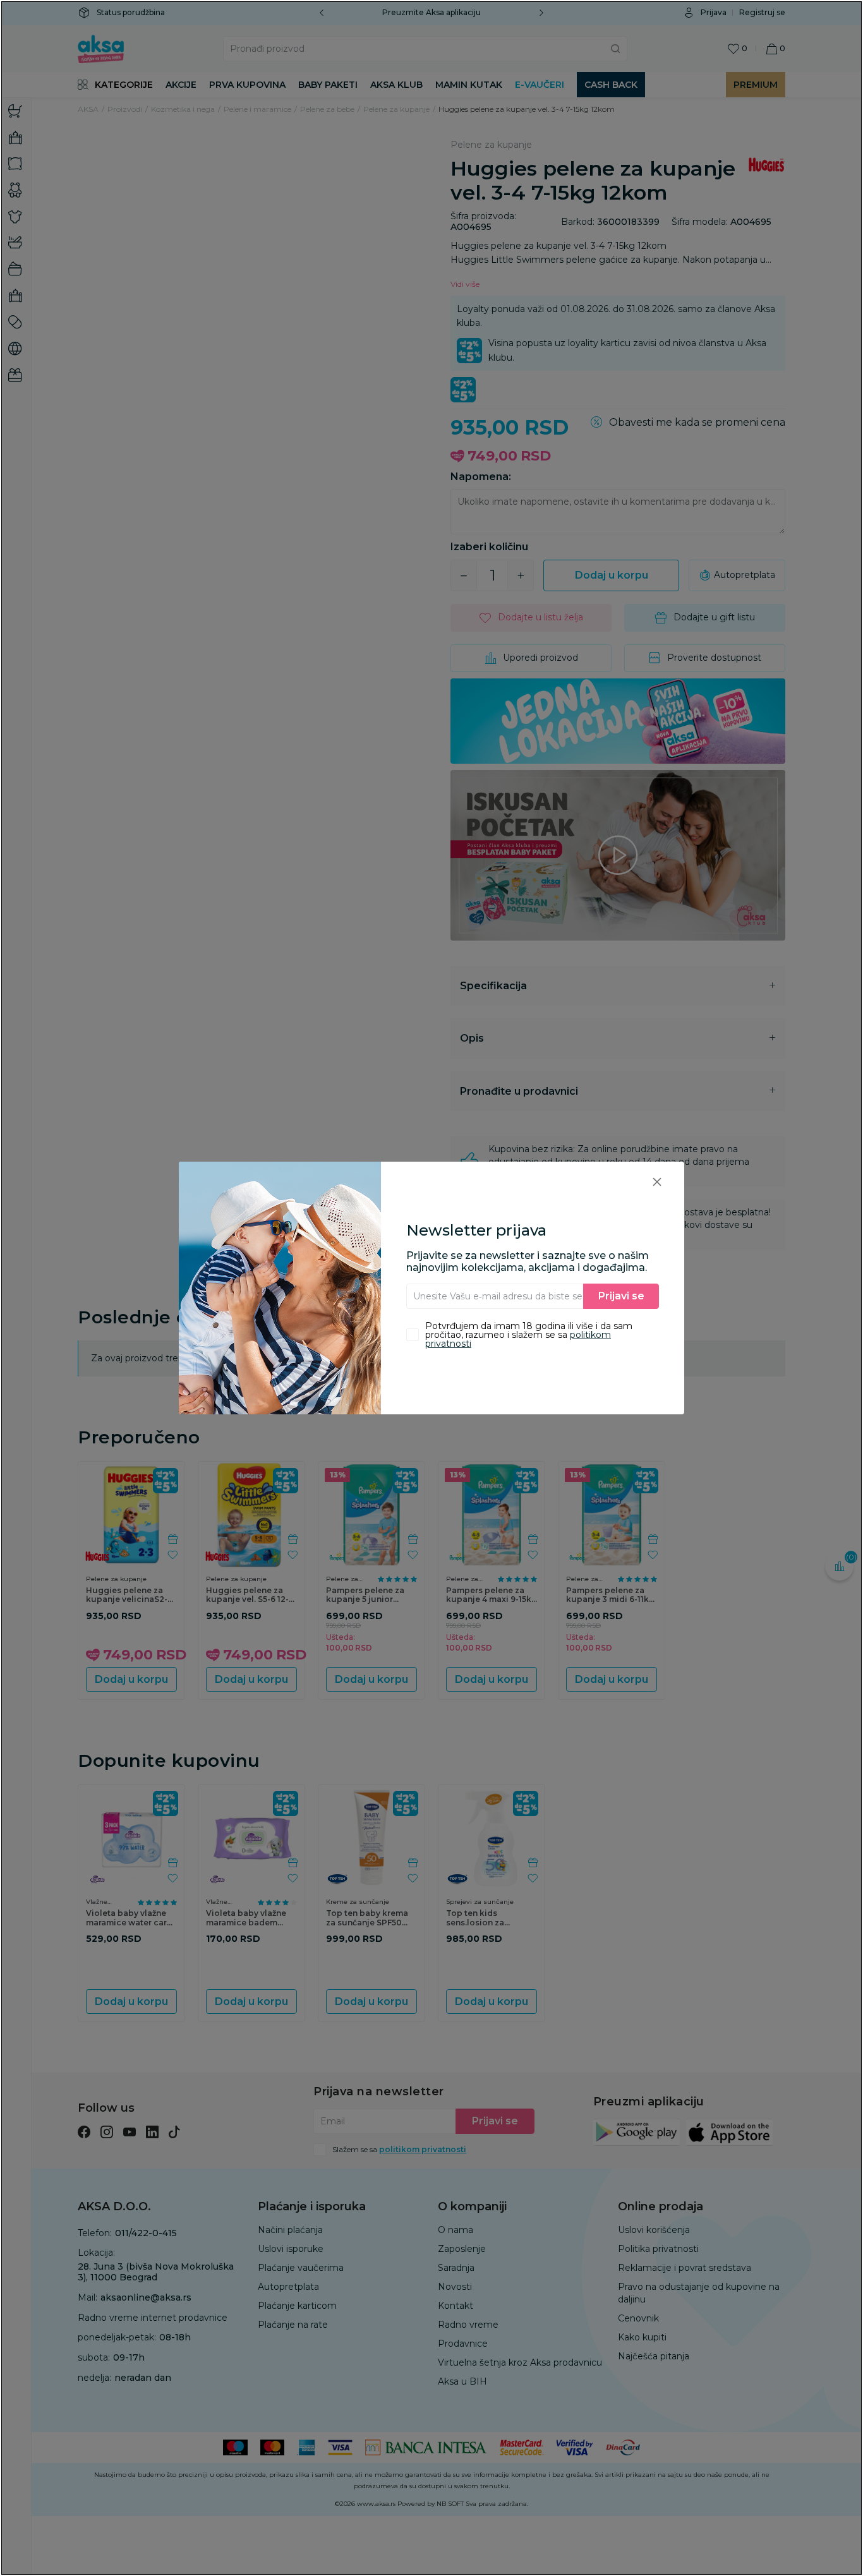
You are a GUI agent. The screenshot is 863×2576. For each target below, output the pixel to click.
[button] (657, 1182)
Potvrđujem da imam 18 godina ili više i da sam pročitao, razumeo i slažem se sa (529, 1335)
